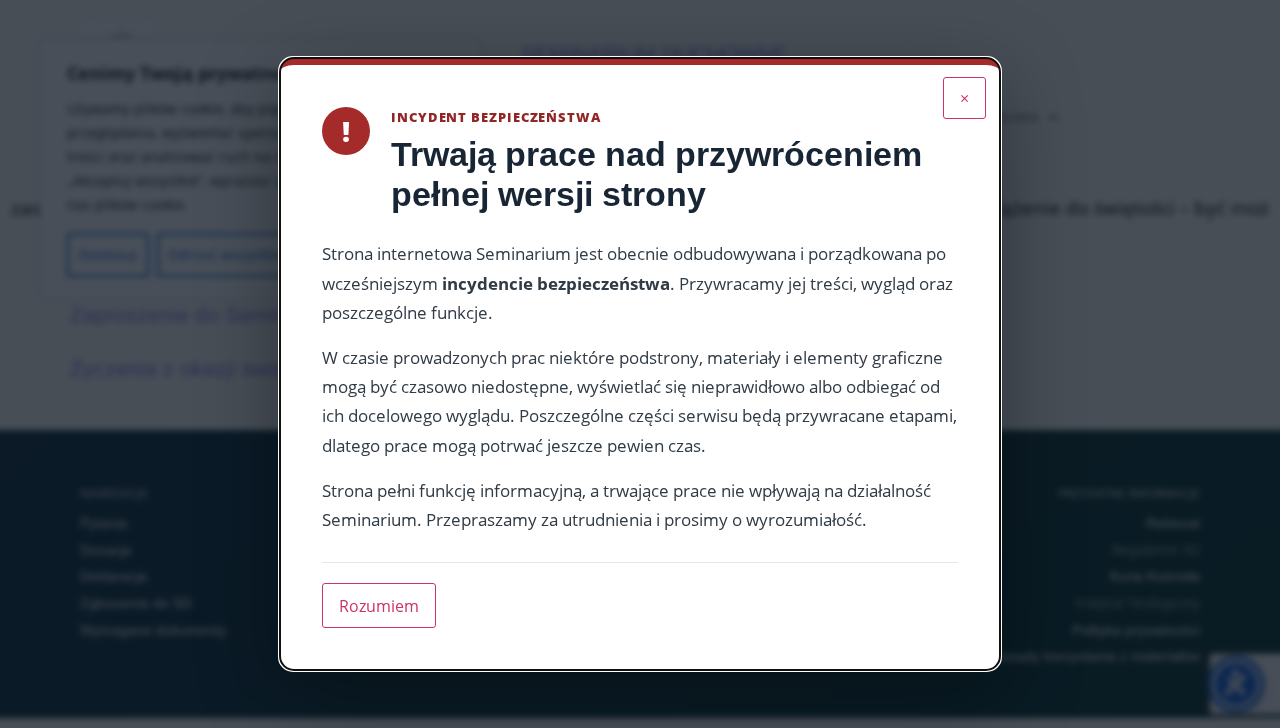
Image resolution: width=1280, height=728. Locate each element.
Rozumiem (379, 606)
